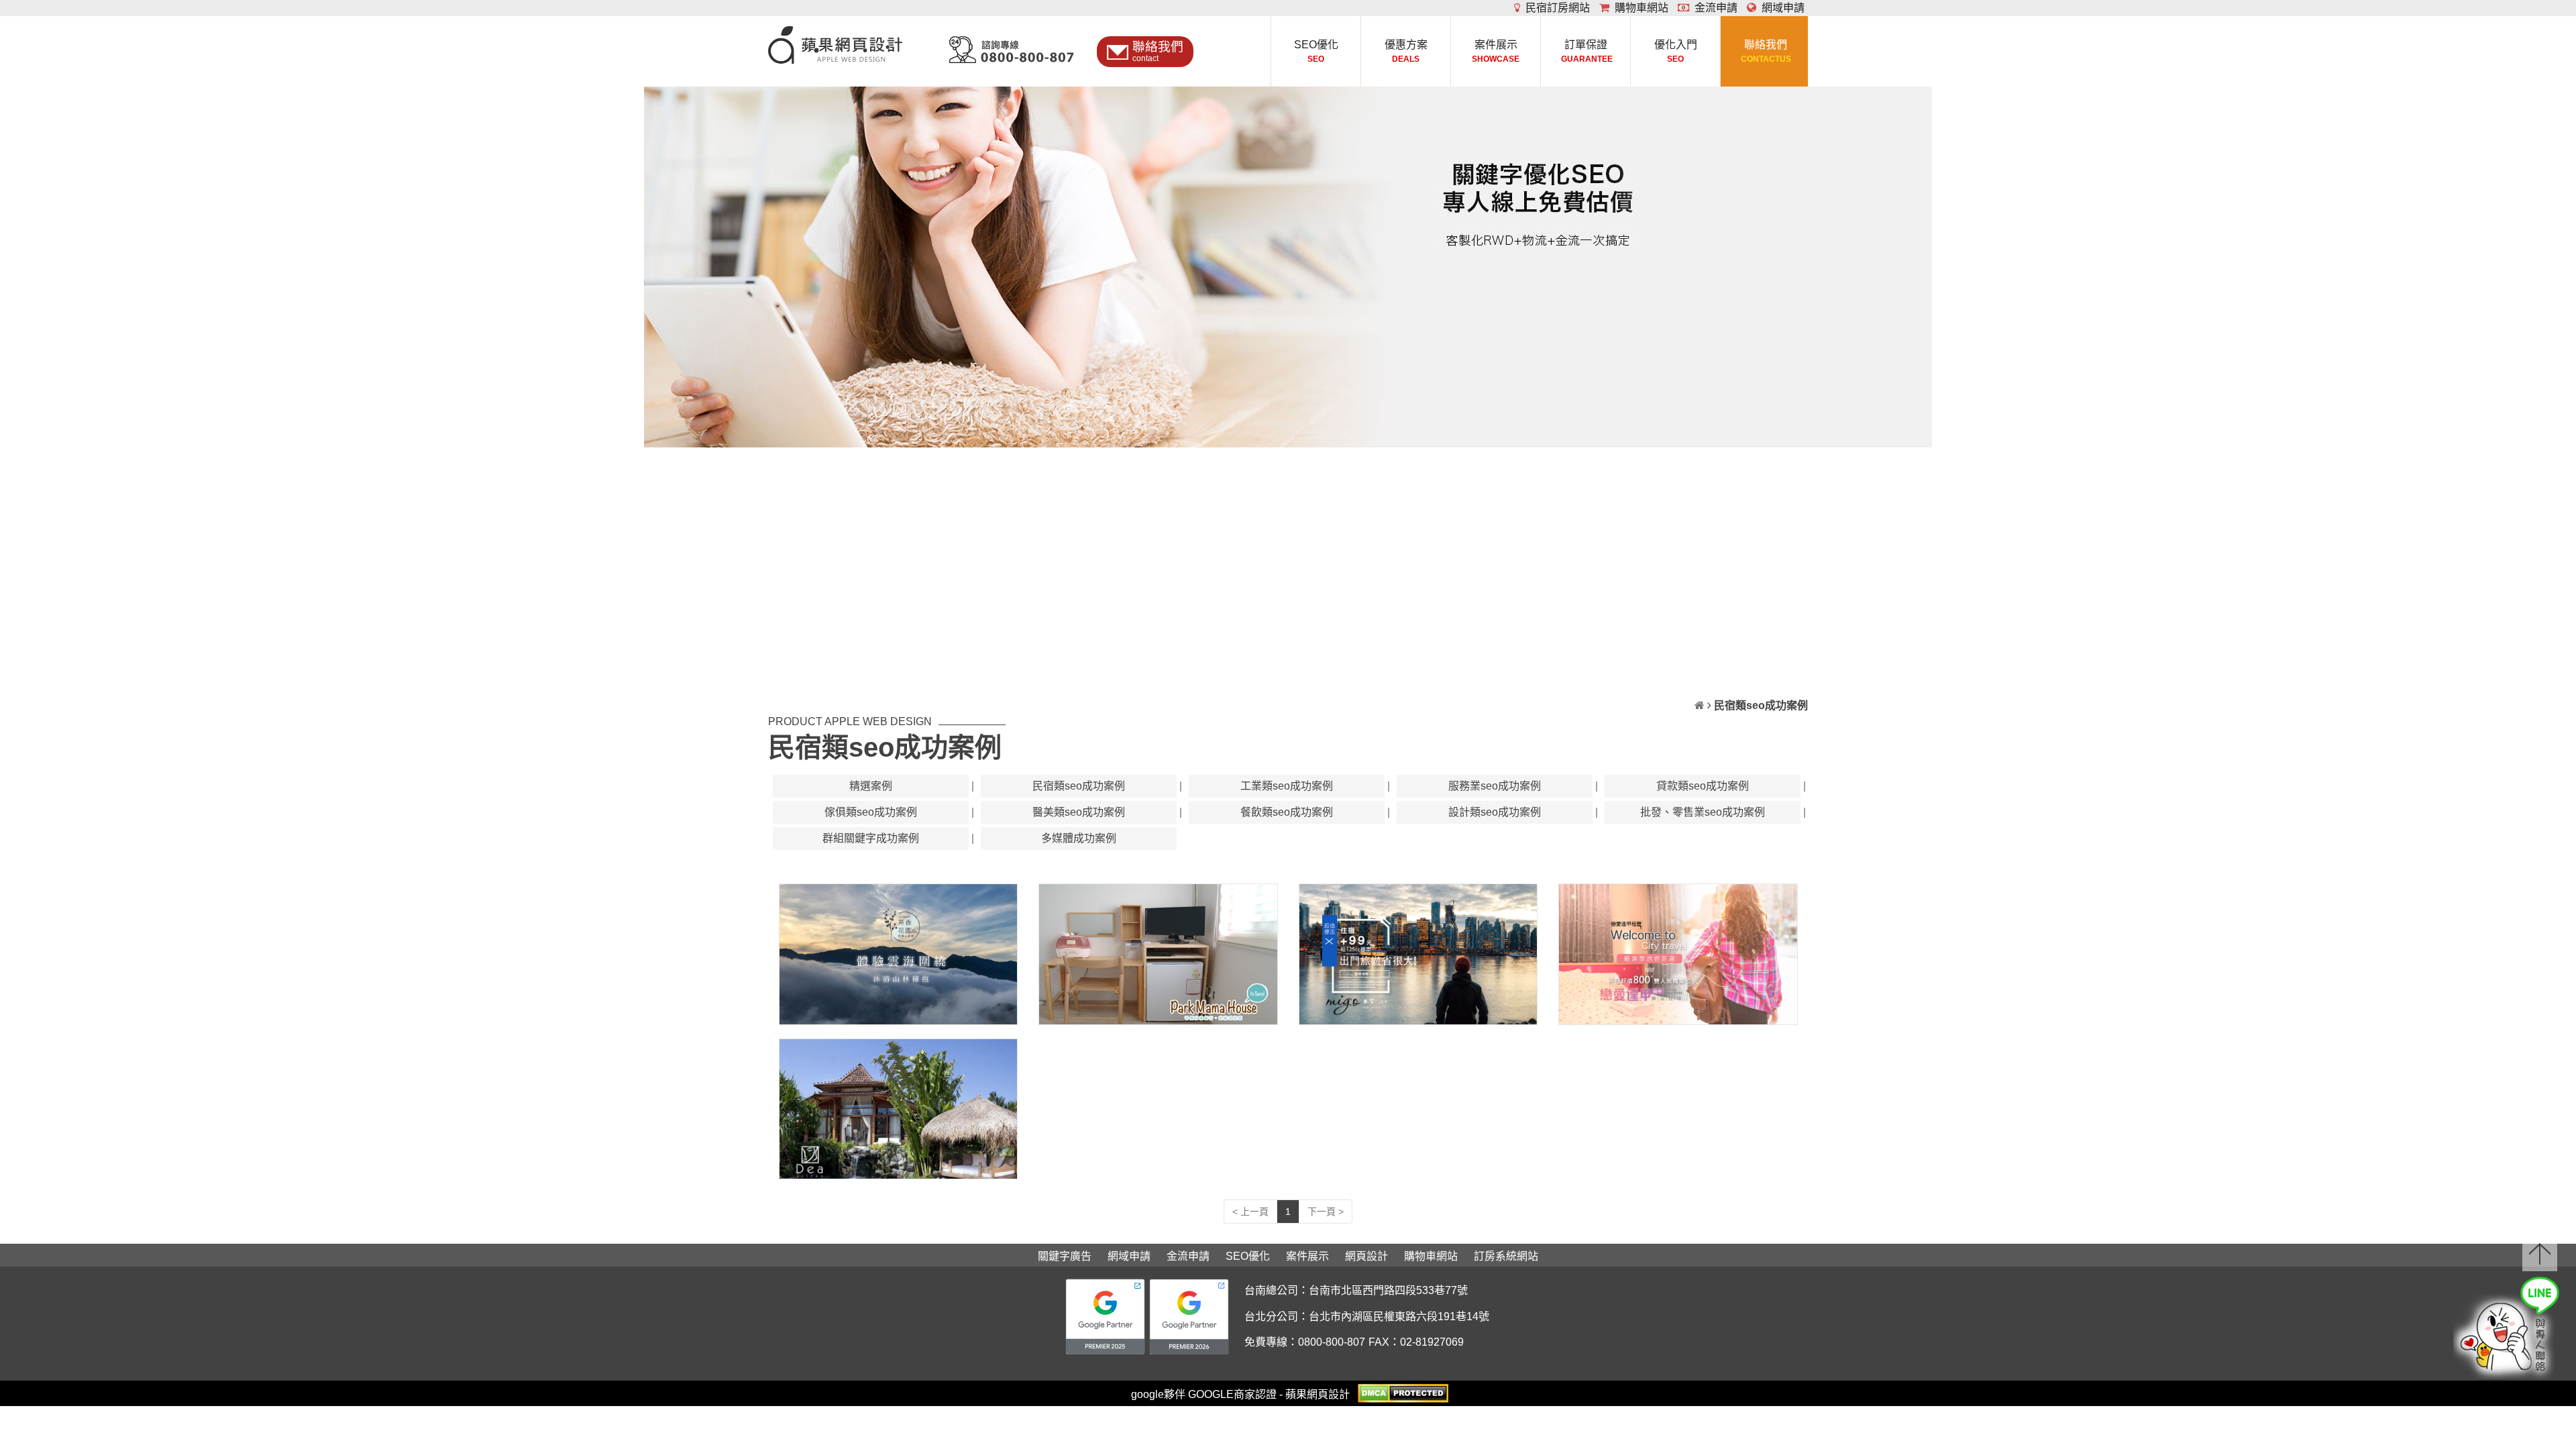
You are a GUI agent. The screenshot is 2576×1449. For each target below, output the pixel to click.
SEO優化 (1316, 51)
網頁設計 (1366, 1256)
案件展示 (1496, 51)
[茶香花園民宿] (899, 954)
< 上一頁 (1250, 1212)
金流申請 (1713, 8)
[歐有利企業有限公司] (899, 1109)
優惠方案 (1406, 51)
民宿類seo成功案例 (1079, 786)
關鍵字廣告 (1065, 1256)
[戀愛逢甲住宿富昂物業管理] (1678, 954)
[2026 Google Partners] (1189, 1317)
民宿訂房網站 (1555, 8)
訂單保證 (1586, 51)
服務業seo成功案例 (1495, 786)
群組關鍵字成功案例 (871, 838)
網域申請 (1780, 8)
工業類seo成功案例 (1287, 786)
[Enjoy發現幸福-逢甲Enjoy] (1418, 954)
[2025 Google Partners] (1105, 1317)
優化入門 (1676, 51)
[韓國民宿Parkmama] (1158, 954)
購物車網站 (1639, 8)
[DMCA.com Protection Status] (1403, 1392)
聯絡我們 (1765, 51)
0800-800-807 (1332, 1342)
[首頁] (1700, 705)
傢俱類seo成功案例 (871, 812)
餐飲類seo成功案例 (1287, 812)
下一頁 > (1326, 1212)
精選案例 (871, 786)
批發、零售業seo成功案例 (1703, 812)
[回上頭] (2540, 1253)
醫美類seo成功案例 (1079, 812)
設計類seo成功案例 (1495, 812)
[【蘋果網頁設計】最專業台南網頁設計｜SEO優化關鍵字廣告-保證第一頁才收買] (835, 39)
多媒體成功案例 (1079, 838)
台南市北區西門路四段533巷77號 (1388, 1290)
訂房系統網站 (1506, 1256)
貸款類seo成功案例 (1703, 786)
